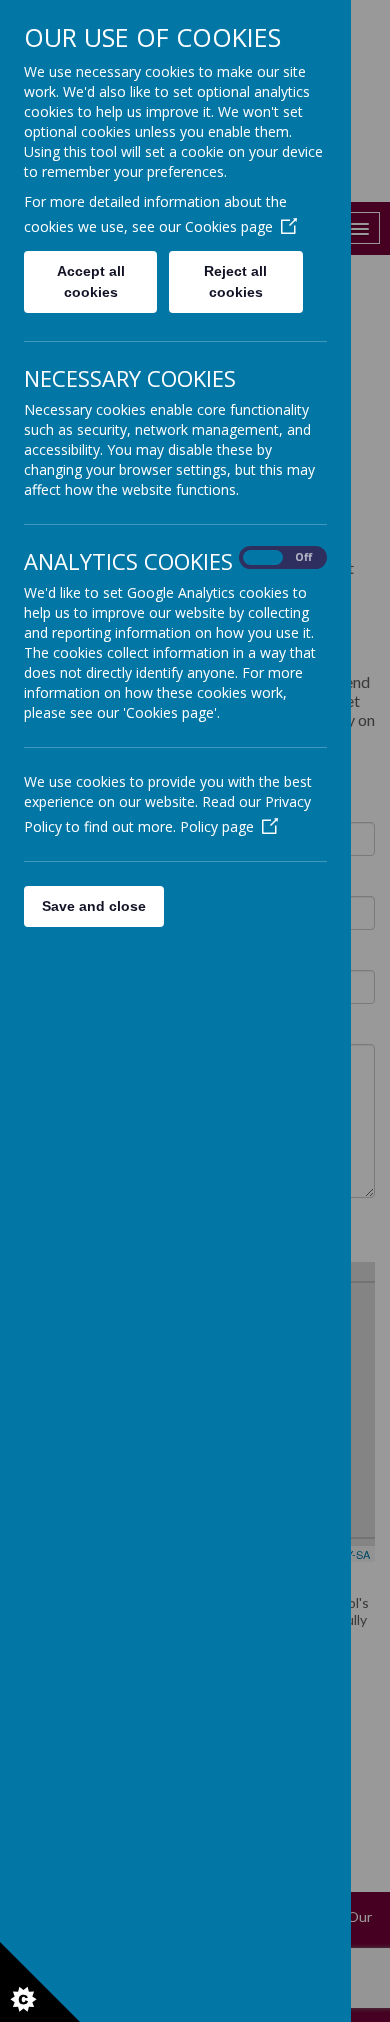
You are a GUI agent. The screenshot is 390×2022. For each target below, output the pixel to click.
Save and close (94, 906)
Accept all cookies (91, 281)
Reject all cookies (235, 281)
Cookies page (229, 226)
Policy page (217, 826)
